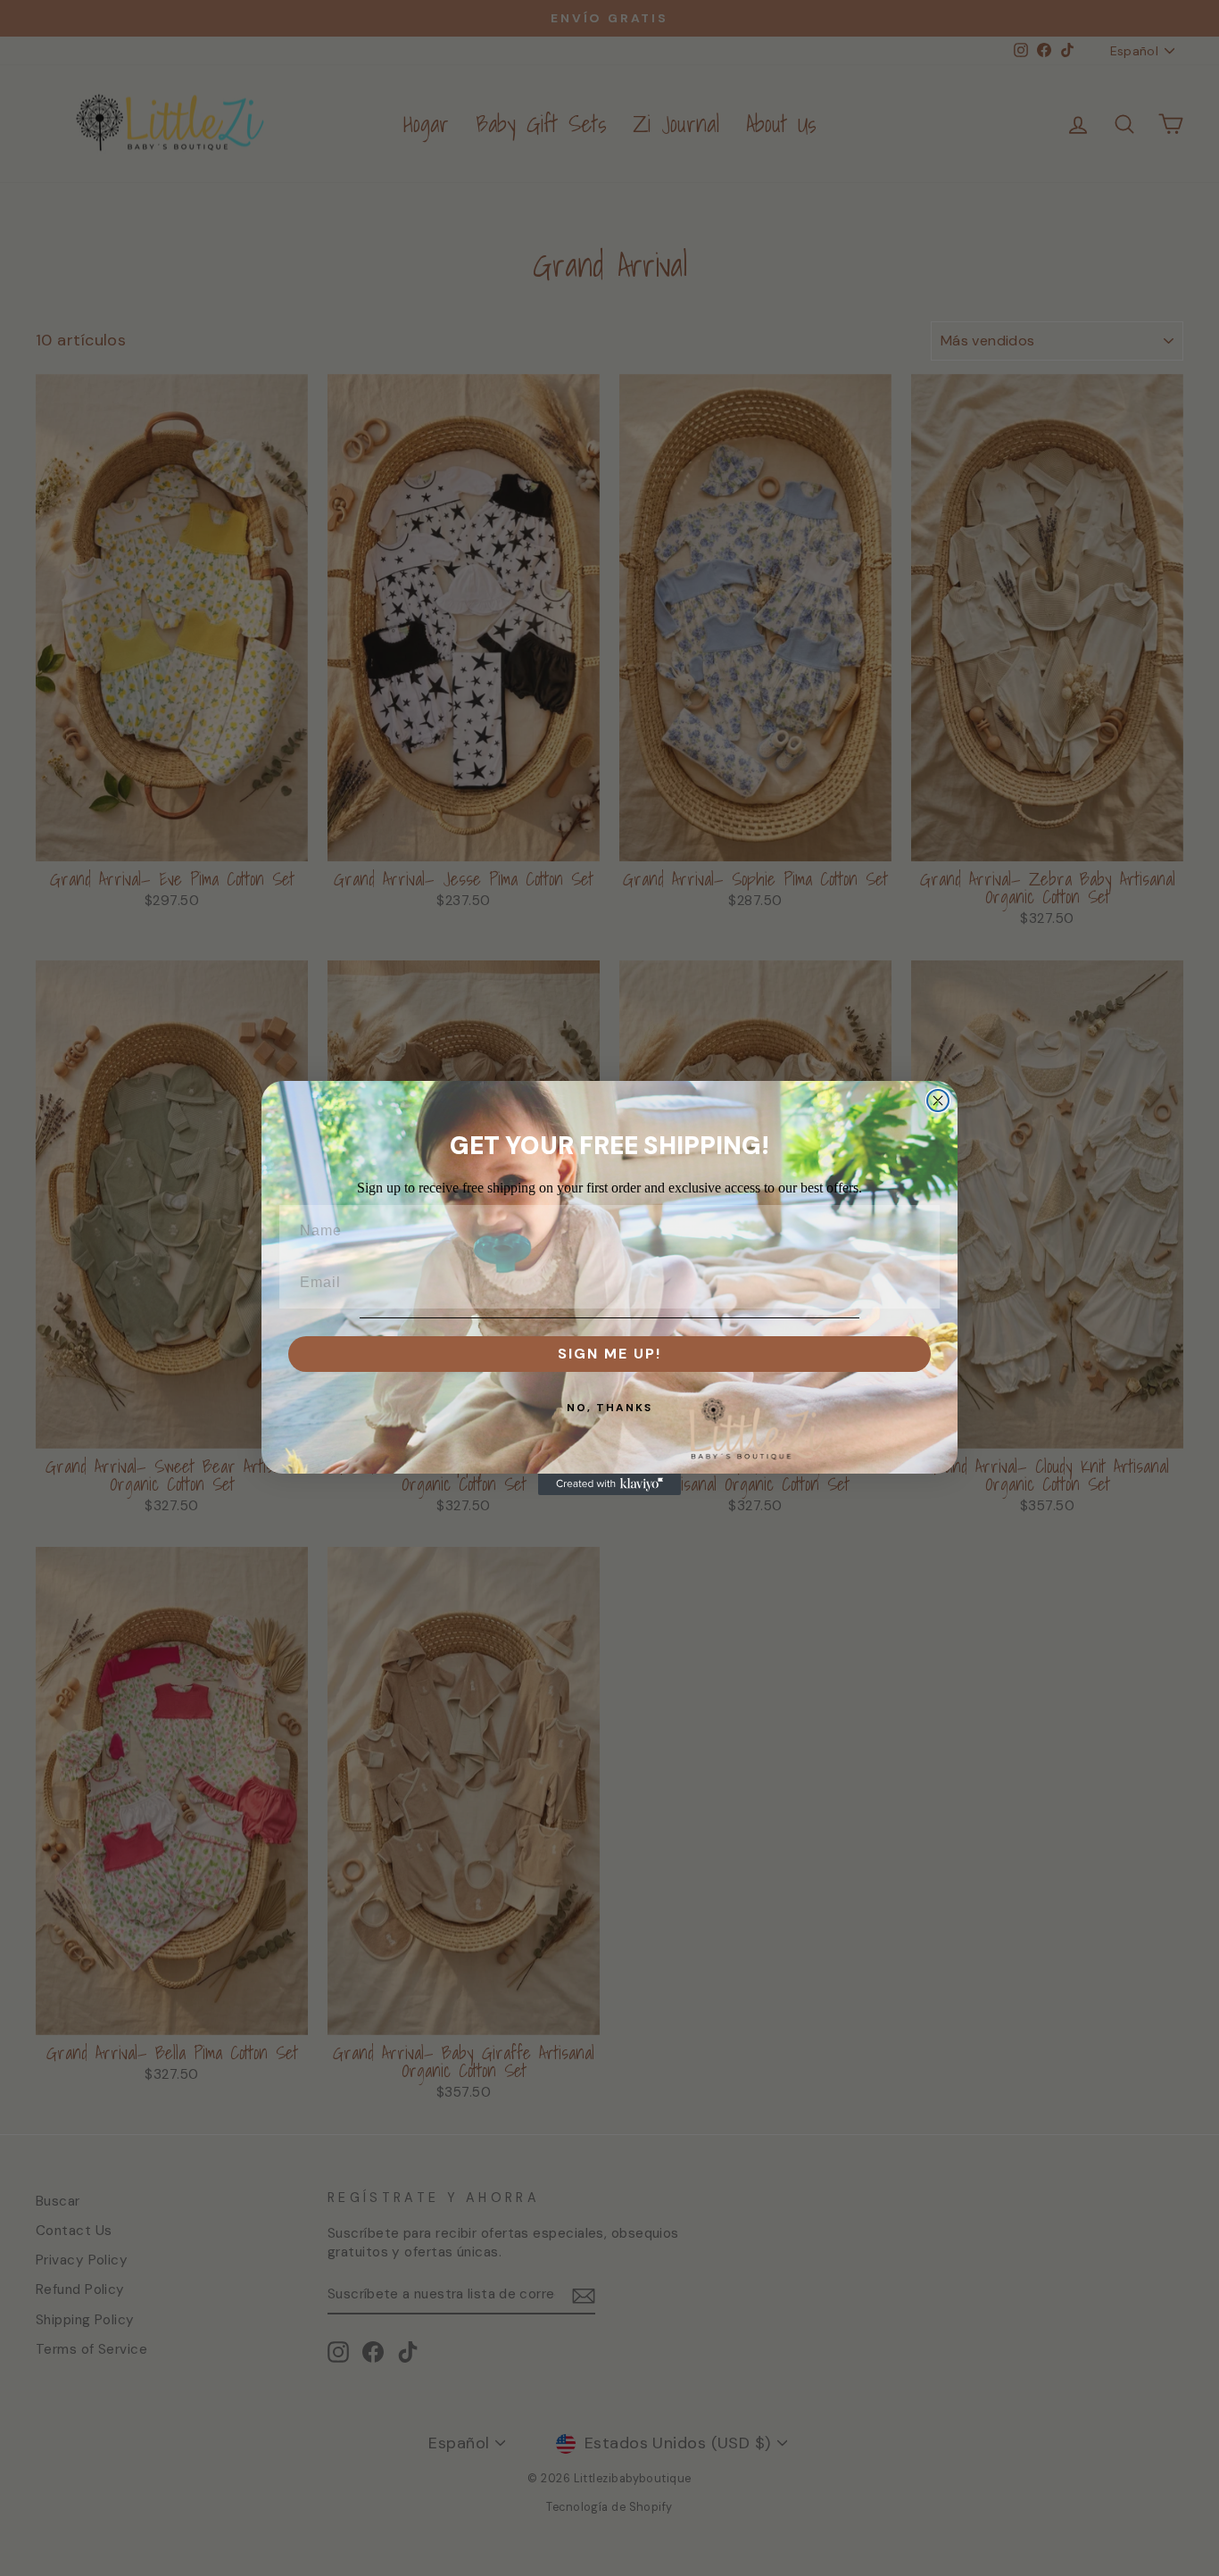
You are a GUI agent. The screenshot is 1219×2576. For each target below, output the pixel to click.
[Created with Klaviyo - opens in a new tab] (609, 1484)
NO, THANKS (609, 1408)
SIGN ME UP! (609, 1354)
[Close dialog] (938, 1101)
